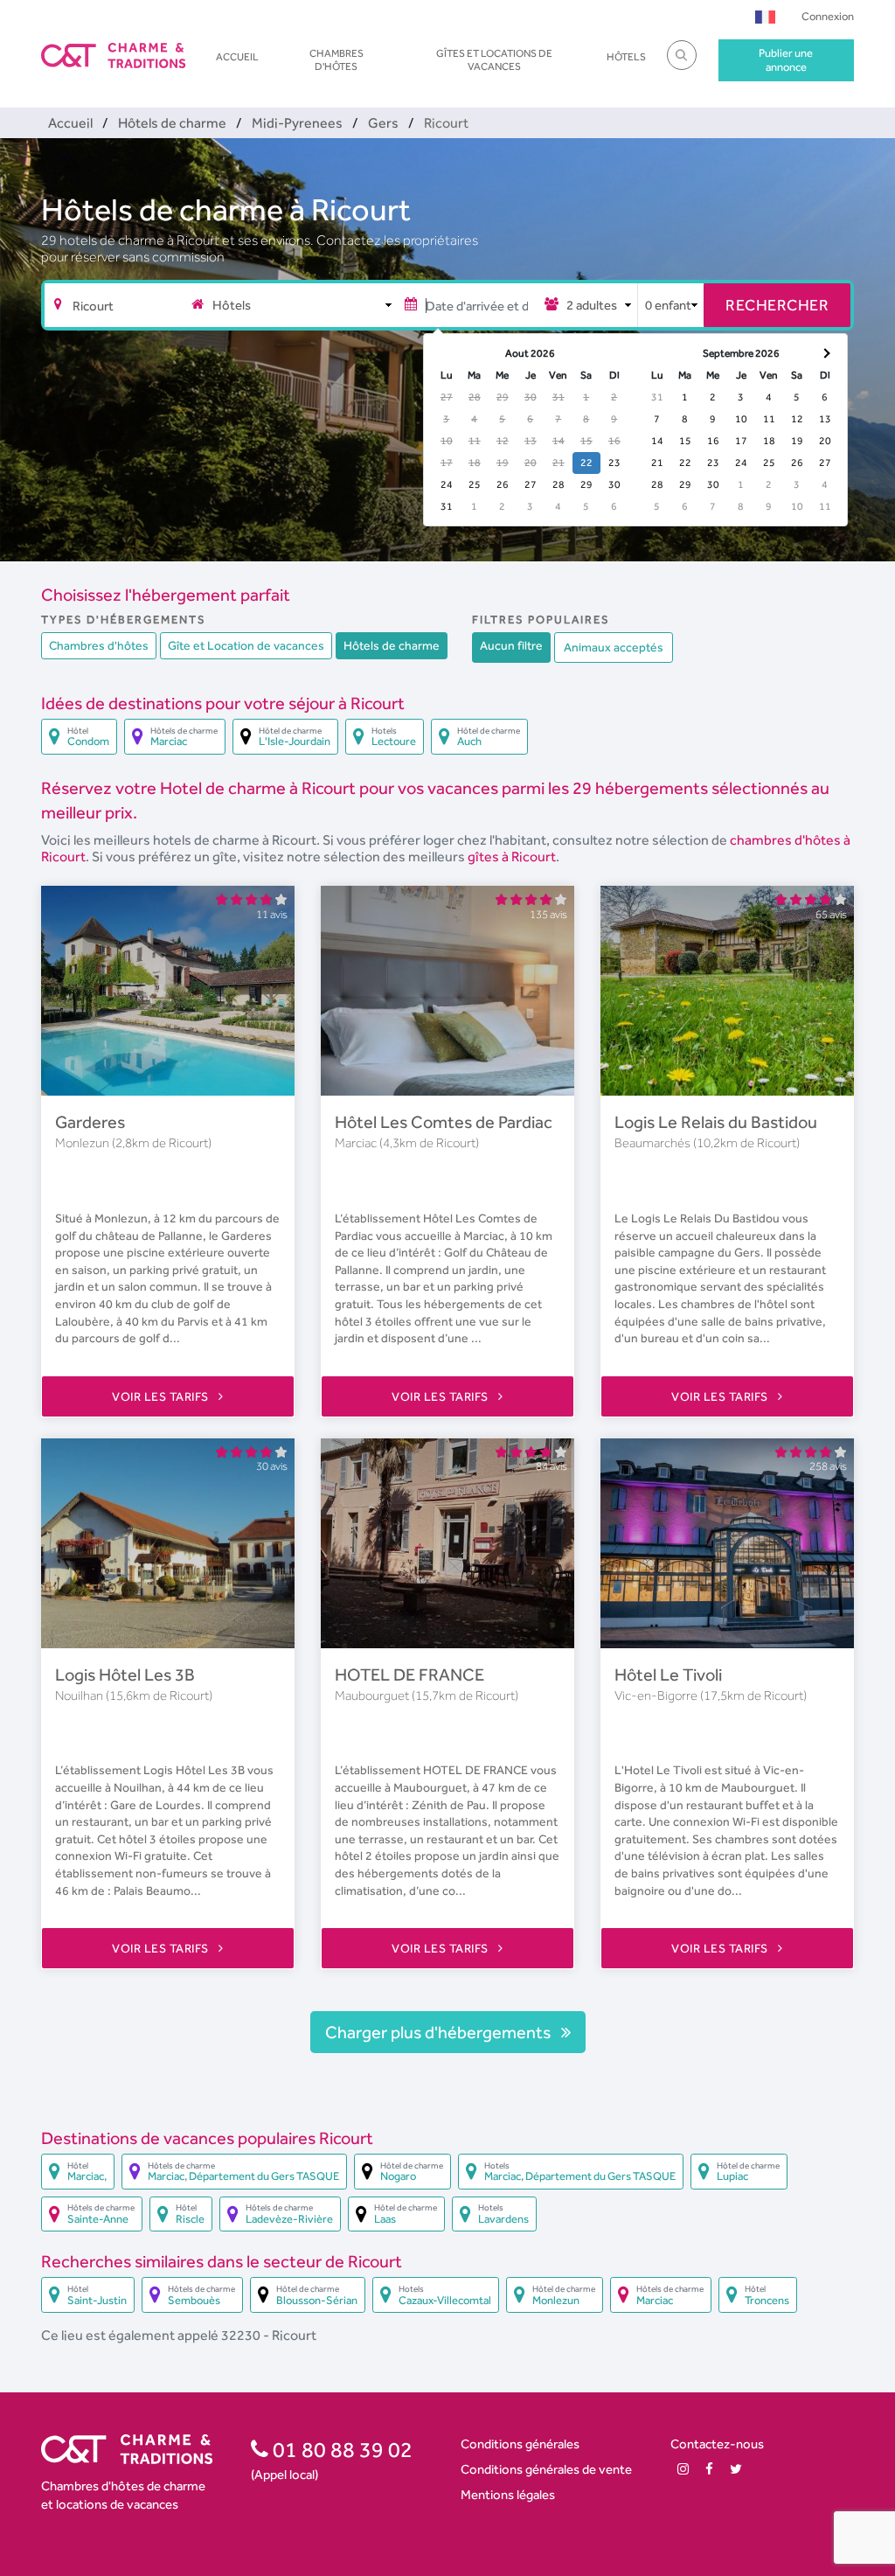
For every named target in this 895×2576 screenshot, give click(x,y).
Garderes (90, 1122)
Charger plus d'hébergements (440, 2032)
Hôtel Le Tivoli (668, 1674)
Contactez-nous (717, 2444)
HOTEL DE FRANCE (409, 1674)
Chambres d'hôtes (336, 59)
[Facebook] (709, 2469)
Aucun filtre (511, 645)
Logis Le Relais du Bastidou (716, 1122)
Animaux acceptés (614, 647)
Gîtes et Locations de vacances (494, 59)
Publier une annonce (786, 60)
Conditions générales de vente (546, 2469)
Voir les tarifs (162, 1396)
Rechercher (777, 305)
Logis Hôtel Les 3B (125, 1674)
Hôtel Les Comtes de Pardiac (444, 1122)
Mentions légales (508, 2494)
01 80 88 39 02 (340, 2449)
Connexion (828, 16)
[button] (765, 16)
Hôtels (626, 57)
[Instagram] (683, 2469)
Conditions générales (520, 2444)
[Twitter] (736, 2469)
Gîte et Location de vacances (246, 645)
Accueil (237, 57)
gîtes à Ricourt (512, 856)
